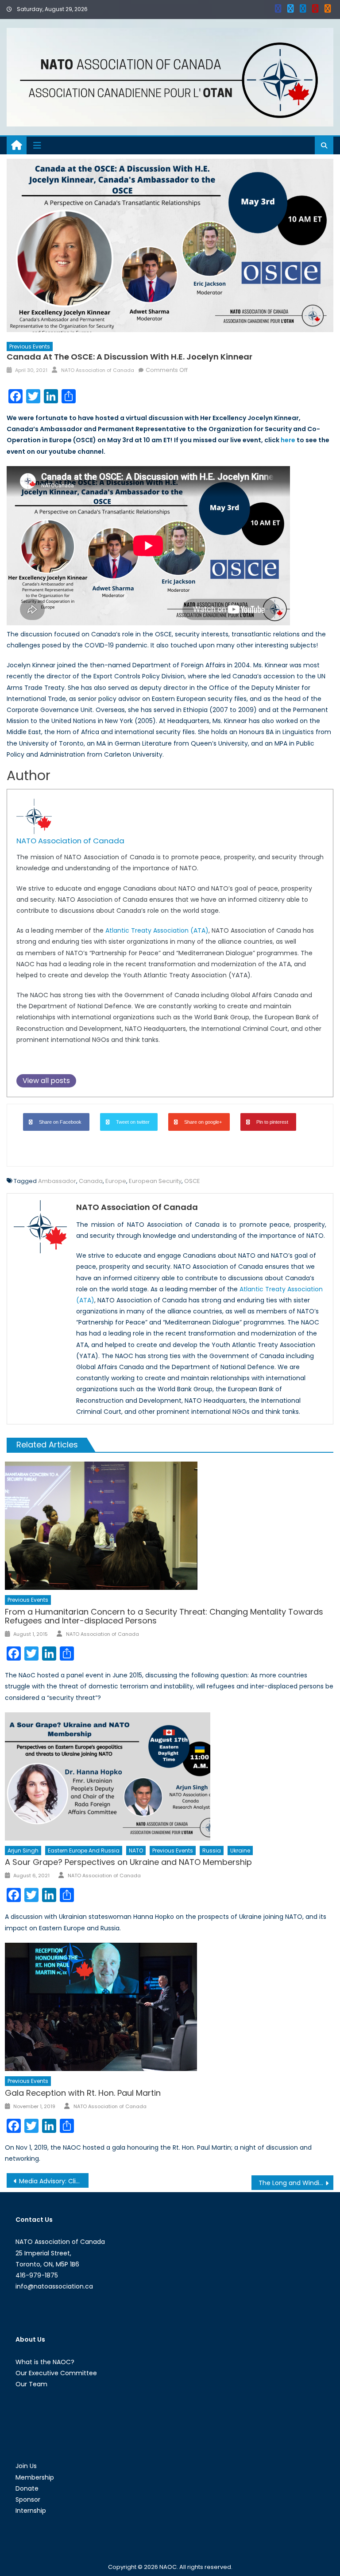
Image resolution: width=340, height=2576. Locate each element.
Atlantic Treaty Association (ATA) (157, 930)
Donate (27, 2488)
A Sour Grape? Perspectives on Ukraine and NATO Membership (128, 1862)
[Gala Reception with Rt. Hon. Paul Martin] (169, 2007)
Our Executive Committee (56, 2373)
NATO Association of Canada (98, 370)
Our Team (31, 2384)
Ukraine (240, 1851)
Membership (35, 2477)
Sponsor (28, 2499)
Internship (31, 2511)
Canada (91, 1181)
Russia (212, 1851)
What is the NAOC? (45, 2362)
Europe (116, 1181)
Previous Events (30, 346)
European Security (155, 1181)
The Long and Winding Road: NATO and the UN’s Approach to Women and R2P (296, 2183)
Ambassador (57, 1181)
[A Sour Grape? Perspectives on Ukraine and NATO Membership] (169, 1776)
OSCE (192, 1181)
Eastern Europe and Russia (84, 1851)
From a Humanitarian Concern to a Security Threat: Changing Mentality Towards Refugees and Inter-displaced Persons (164, 1616)
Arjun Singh (23, 1851)
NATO (136, 1851)
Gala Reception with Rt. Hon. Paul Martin (83, 2093)
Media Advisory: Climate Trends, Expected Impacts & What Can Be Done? (54, 2181)
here (288, 440)
